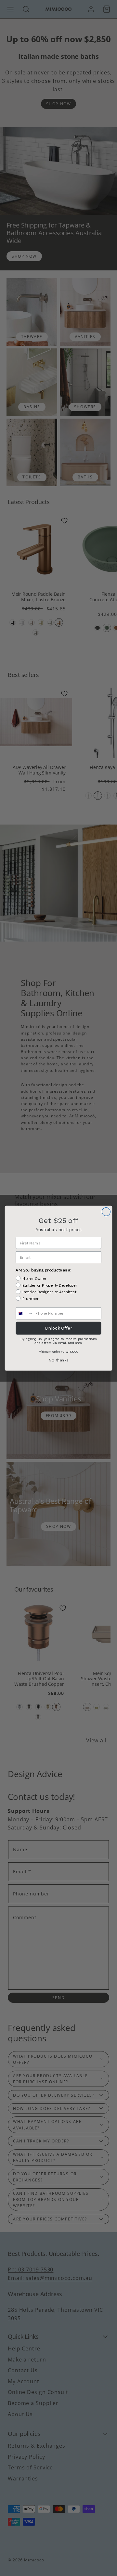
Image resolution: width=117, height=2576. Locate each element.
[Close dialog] (106, 1212)
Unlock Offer (58, 1328)
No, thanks (58, 1360)
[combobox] (25, 1313)
